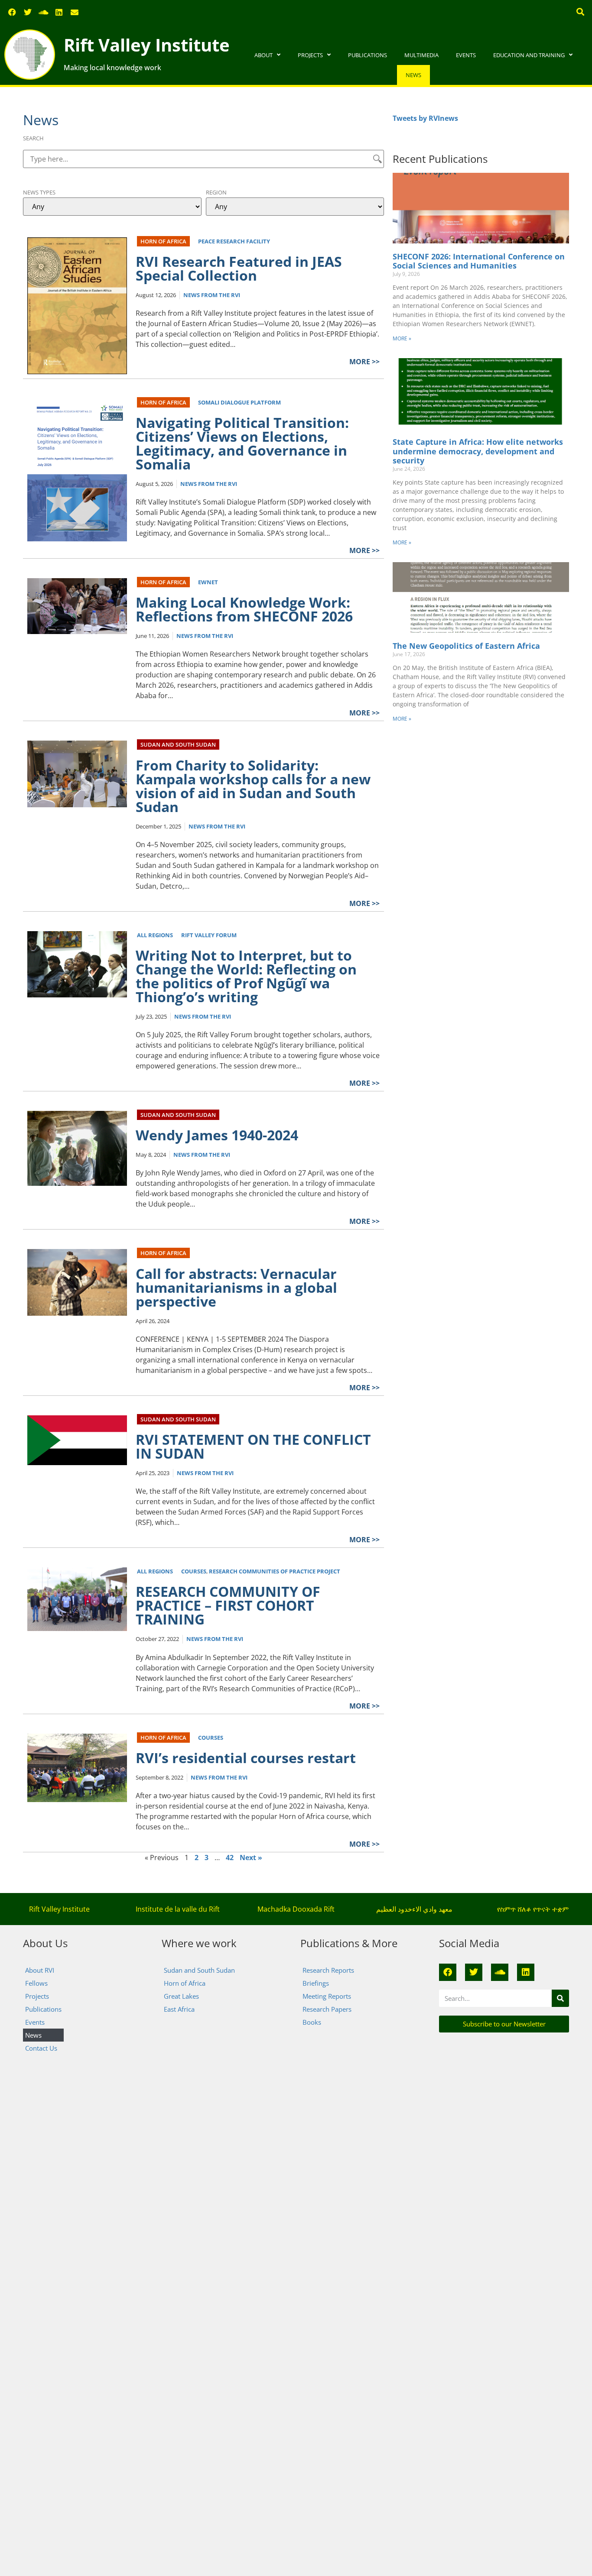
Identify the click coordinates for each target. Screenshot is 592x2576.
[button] (581, 11)
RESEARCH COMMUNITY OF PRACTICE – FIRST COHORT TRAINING (228, 1605)
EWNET (208, 582)
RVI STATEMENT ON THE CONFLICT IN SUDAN (253, 1446)
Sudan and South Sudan (178, 744)
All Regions (155, 935)
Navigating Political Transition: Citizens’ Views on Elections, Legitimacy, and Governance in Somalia (242, 443)
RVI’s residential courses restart (246, 1758)
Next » (251, 1858)
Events (466, 55)
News (413, 75)
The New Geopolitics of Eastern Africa (466, 646)
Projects (310, 55)
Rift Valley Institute (147, 45)
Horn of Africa (163, 241)
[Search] (560, 1998)
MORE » (402, 338)
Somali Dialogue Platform (239, 402)
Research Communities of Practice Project (275, 1571)
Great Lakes (181, 1996)
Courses (194, 1571)
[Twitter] (28, 12)
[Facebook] (12, 12)
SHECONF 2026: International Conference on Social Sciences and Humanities (479, 261)
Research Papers (327, 2009)
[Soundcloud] (43, 12)
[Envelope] (75, 12)
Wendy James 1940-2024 (217, 1135)
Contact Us (41, 2048)
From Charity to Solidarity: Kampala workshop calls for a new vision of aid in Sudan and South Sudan (253, 786)
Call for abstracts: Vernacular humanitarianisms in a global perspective (236, 1287)
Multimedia (421, 55)
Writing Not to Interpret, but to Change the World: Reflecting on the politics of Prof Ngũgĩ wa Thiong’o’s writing (246, 976)
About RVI (40, 1970)
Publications (368, 55)
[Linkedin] (59, 12)
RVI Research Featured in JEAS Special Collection (239, 268)
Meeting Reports (327, 1996)
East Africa (179, 2009)
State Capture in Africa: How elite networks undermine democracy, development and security (478, 451)
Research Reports (328, 1970)
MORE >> (364, 362)
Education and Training (529, 55)
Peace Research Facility (234, 241)
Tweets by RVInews (425, 118)
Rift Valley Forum (209, 935)
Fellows (36, 1983)
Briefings (316, 1983)
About (263, 55)
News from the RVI (212, 295)
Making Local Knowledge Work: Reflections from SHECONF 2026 (244, 609)
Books (312, 2022)
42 (230, 1858)
